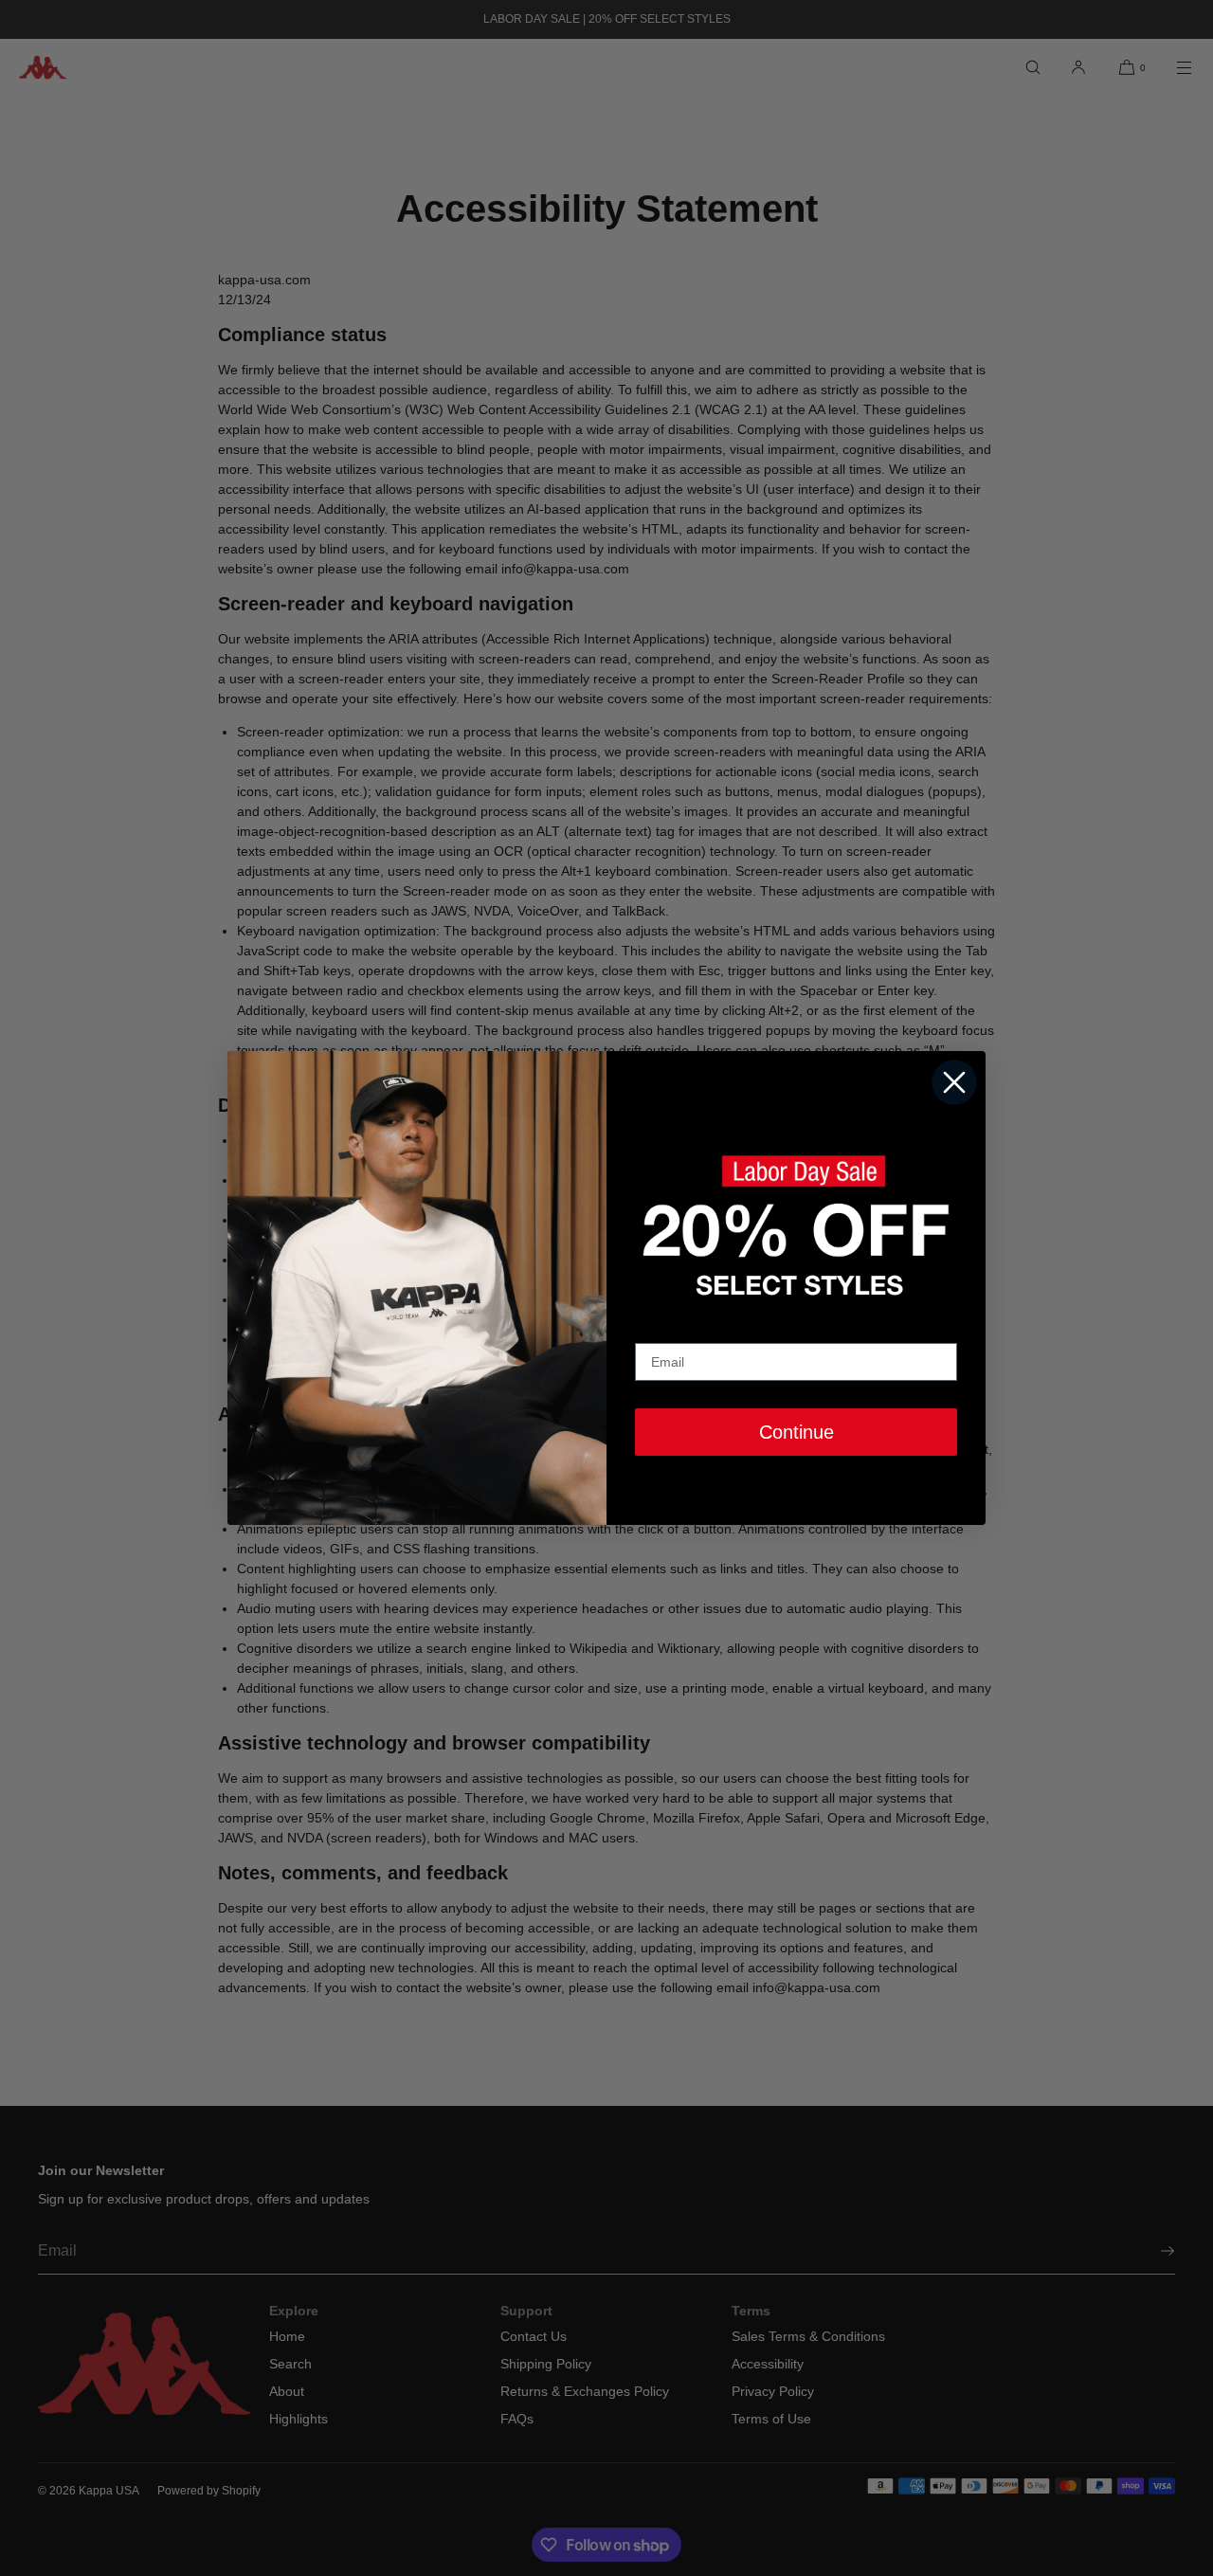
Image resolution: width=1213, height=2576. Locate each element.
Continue (797, 1432)
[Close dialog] (954, 1082)
